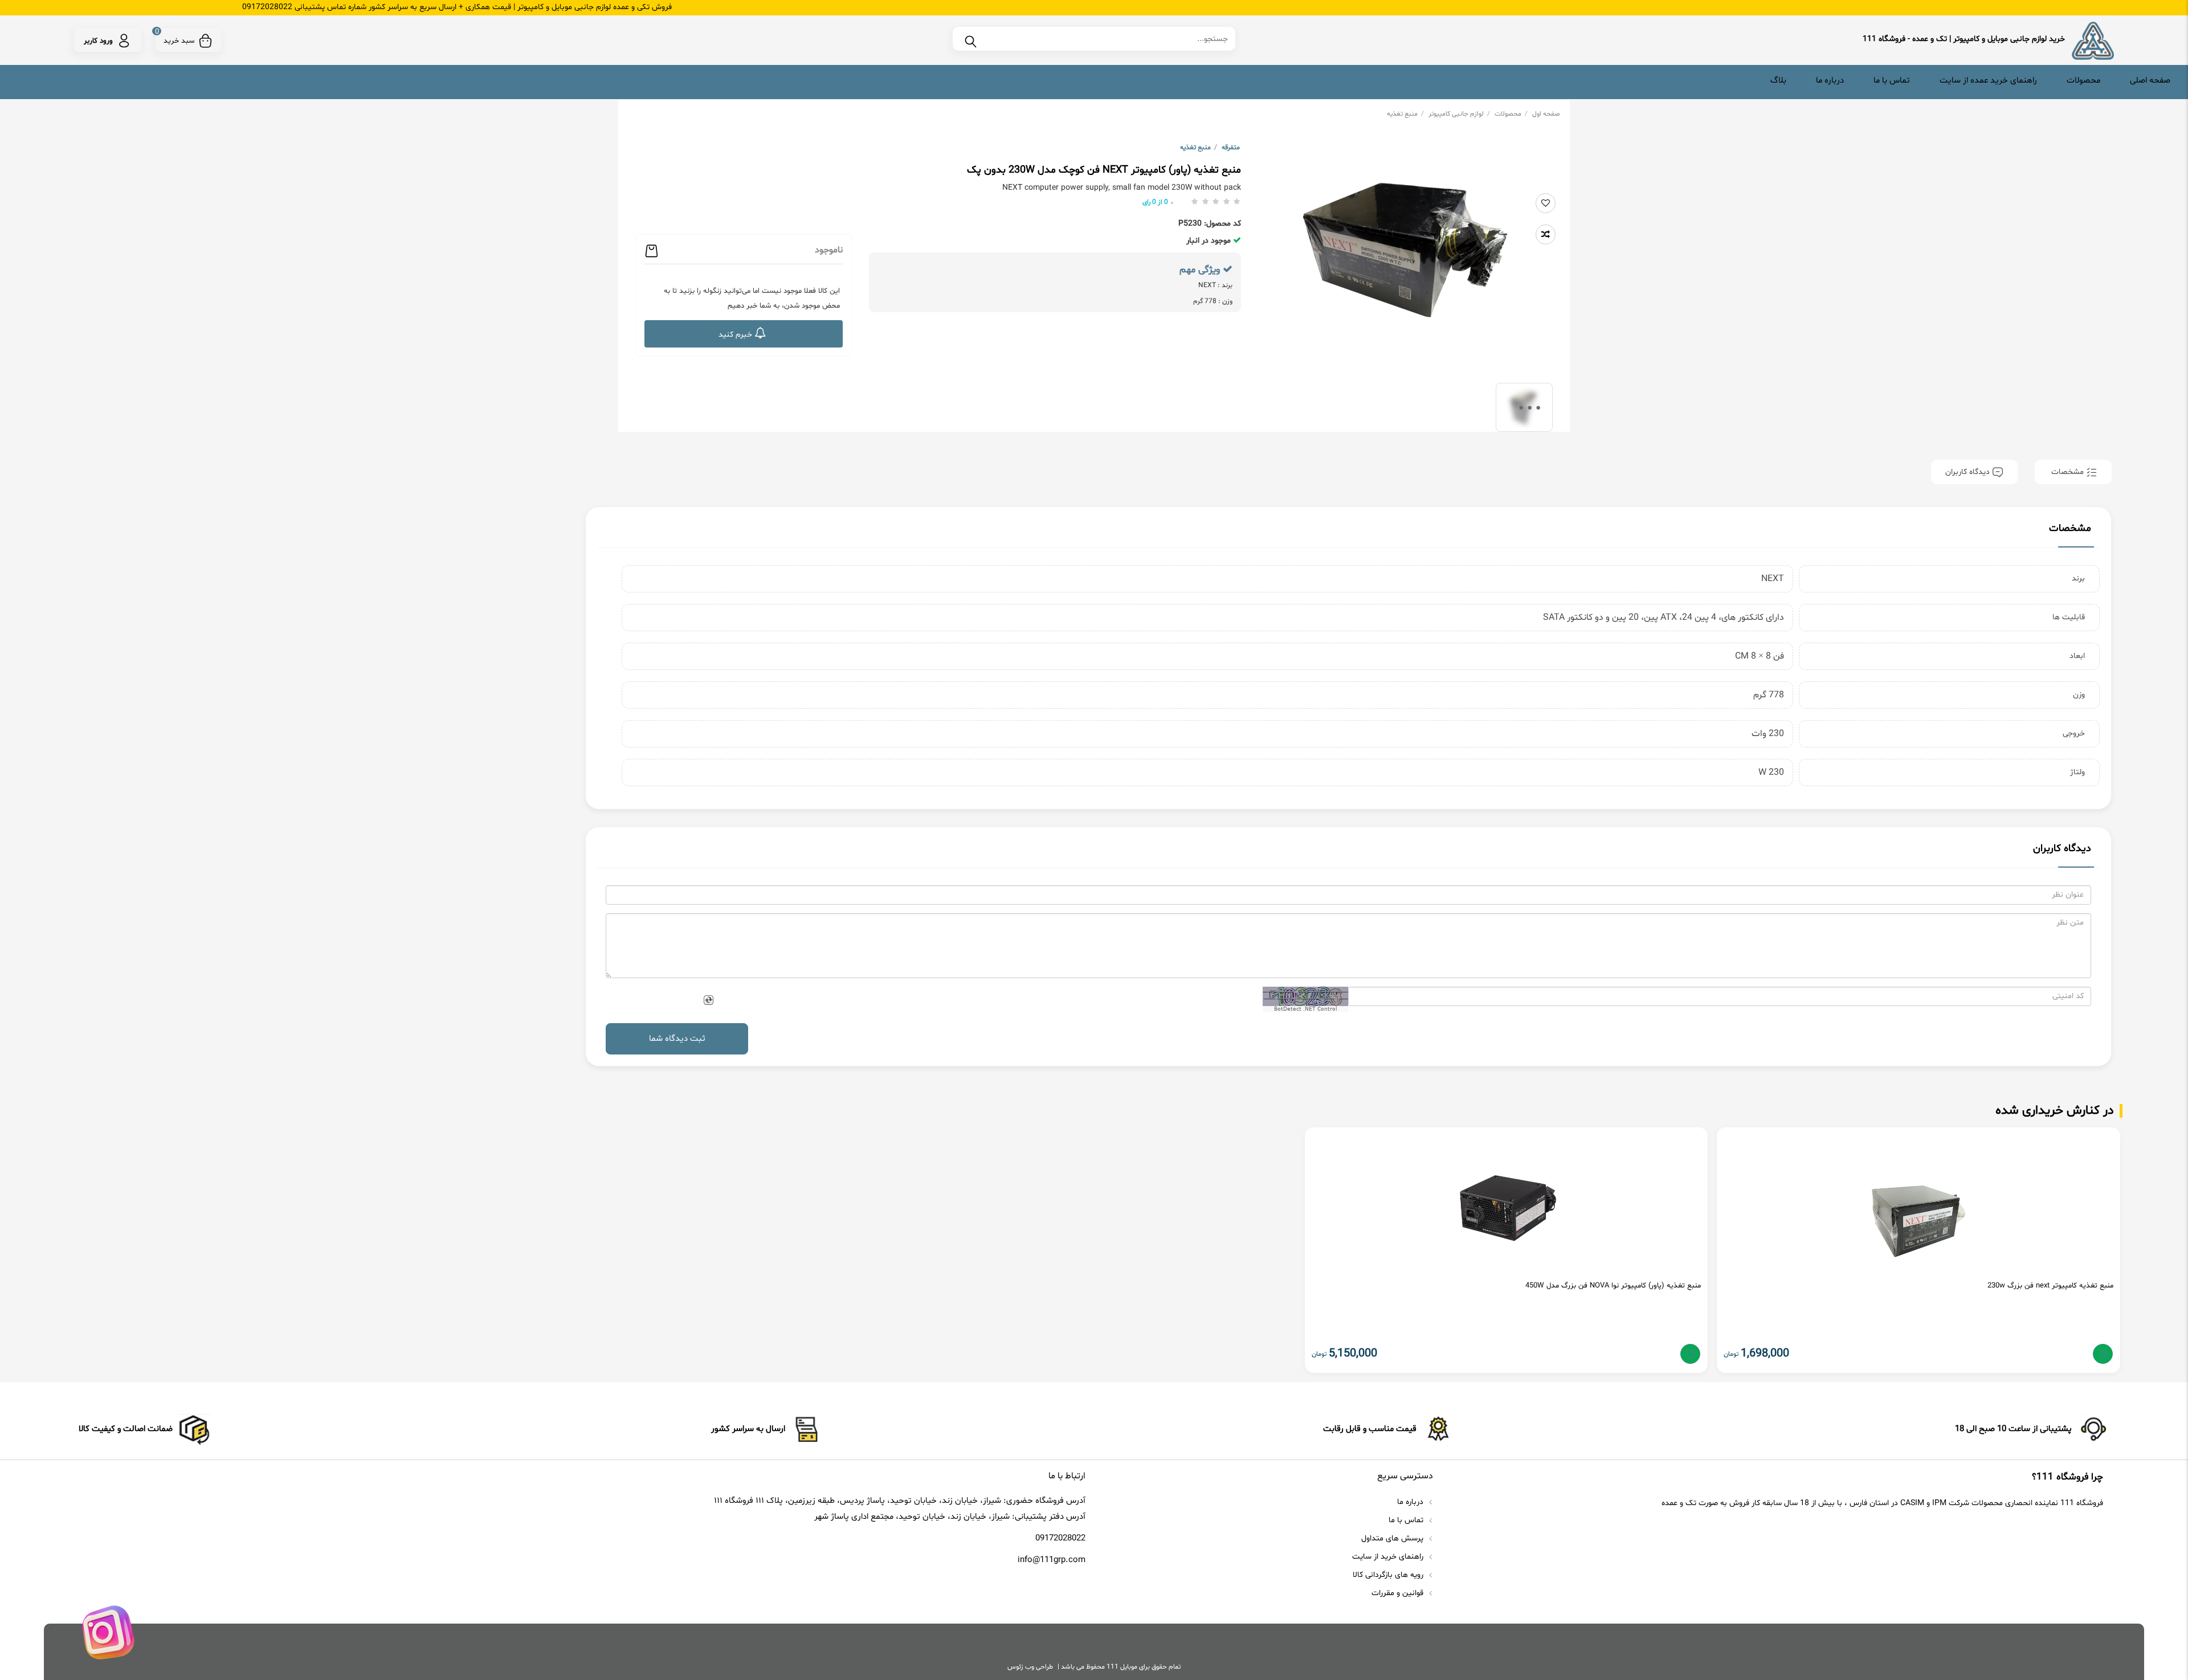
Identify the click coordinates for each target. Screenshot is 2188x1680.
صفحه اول (1546, 114)
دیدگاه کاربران (1969, 472)
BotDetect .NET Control (1306, 1009)
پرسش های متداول (1393, 1538)
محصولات (2083, 81)
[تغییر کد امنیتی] (708, 1001)
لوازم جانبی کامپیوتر (1459, 114)
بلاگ (1778, 81)
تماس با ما (1892, 81)
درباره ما (1830, 81)
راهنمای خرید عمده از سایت (1988, 81)
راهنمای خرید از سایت (1389, 1557)
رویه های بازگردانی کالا (1389, 1575)
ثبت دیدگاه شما (677, 1039)
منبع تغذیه (1405, 114)
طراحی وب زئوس (1030, 1667)
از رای (1155, 202)
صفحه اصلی (2150, 81)
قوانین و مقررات (1399, 1593)
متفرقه (1231, 148)
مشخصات (2067, 472)
